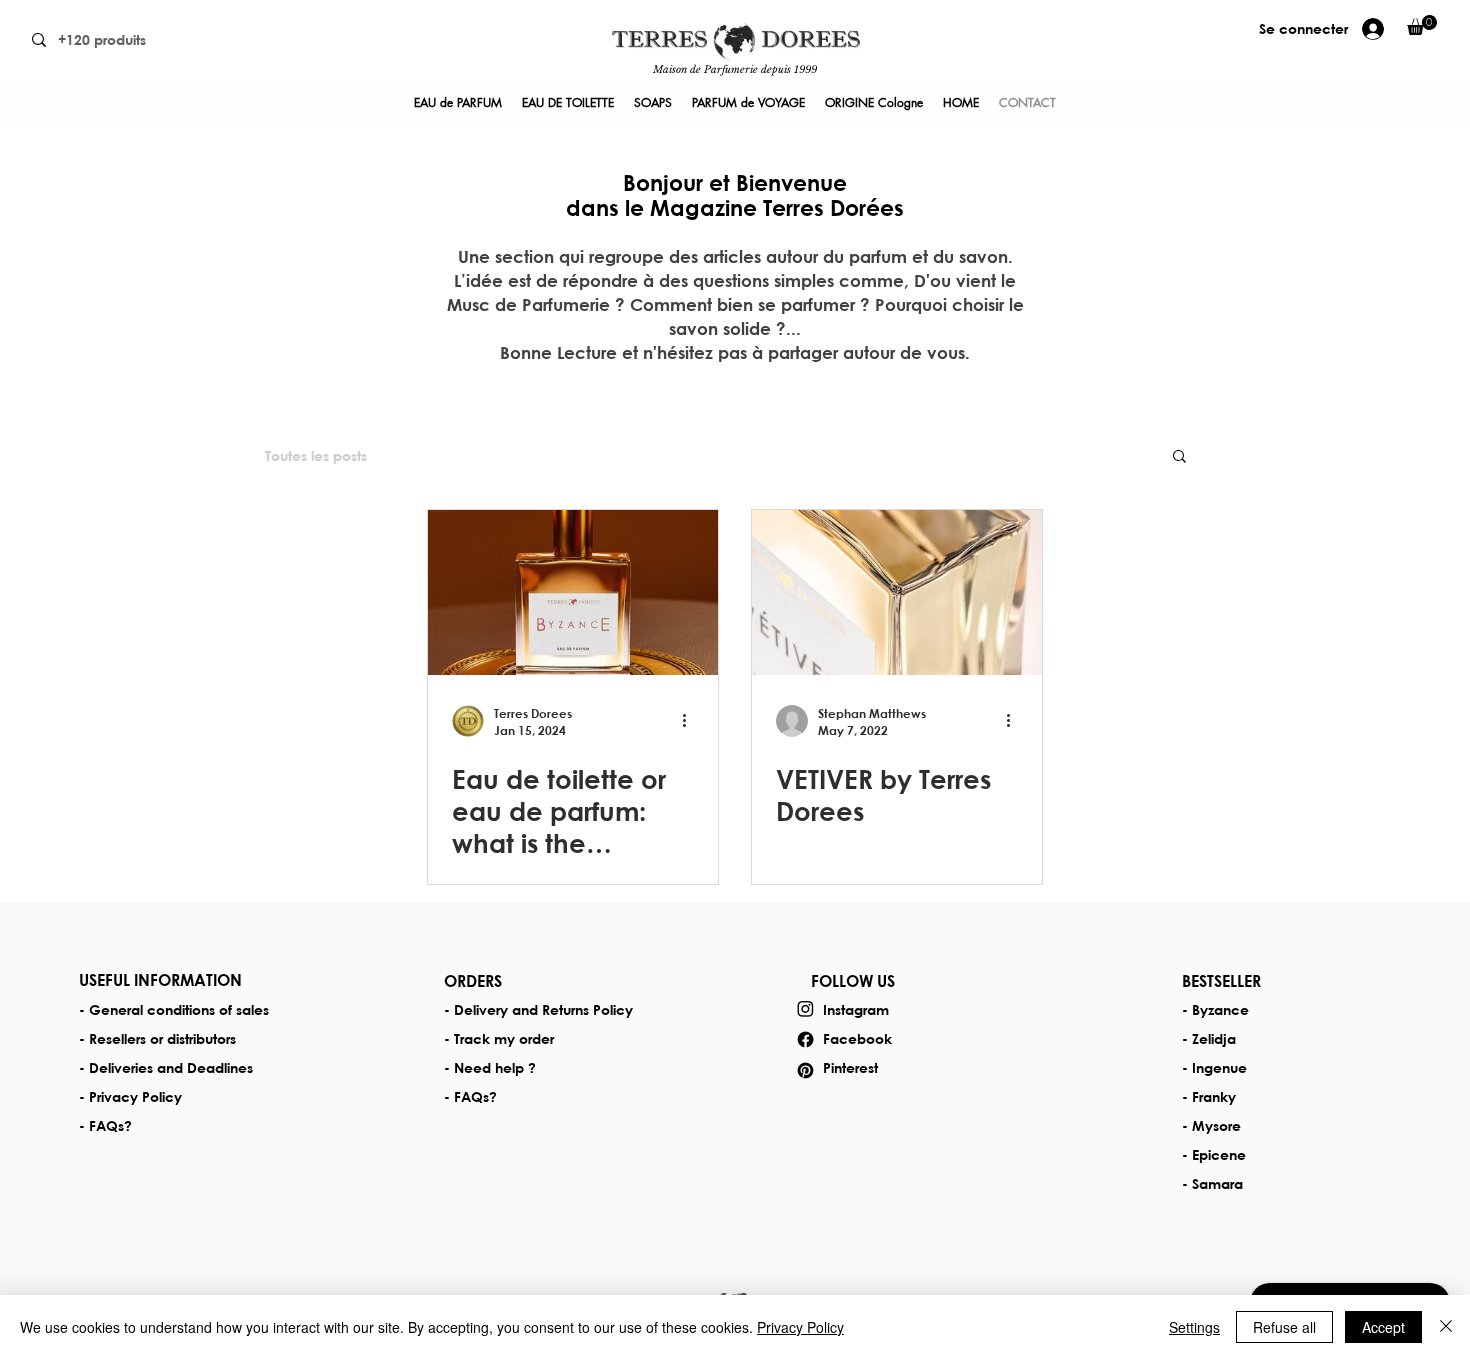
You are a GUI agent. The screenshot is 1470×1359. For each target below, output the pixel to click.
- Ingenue (1214, 1067)
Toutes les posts (316, 455)
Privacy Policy (800, 1327)
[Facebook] (805, 1039)
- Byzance (1215, 1009)
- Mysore (1211, 1125)
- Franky (1209, 1096)
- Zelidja (1209, 1038)
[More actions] (691, 721)
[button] (1179, 457)
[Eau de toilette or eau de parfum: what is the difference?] (573, 592)
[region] (735, 52)
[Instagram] (805, 1008)
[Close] (1446, 1327)
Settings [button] (1194, 1327)
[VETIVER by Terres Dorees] (897, 592)
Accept (1383, 1327)
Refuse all (1284, 1327)
